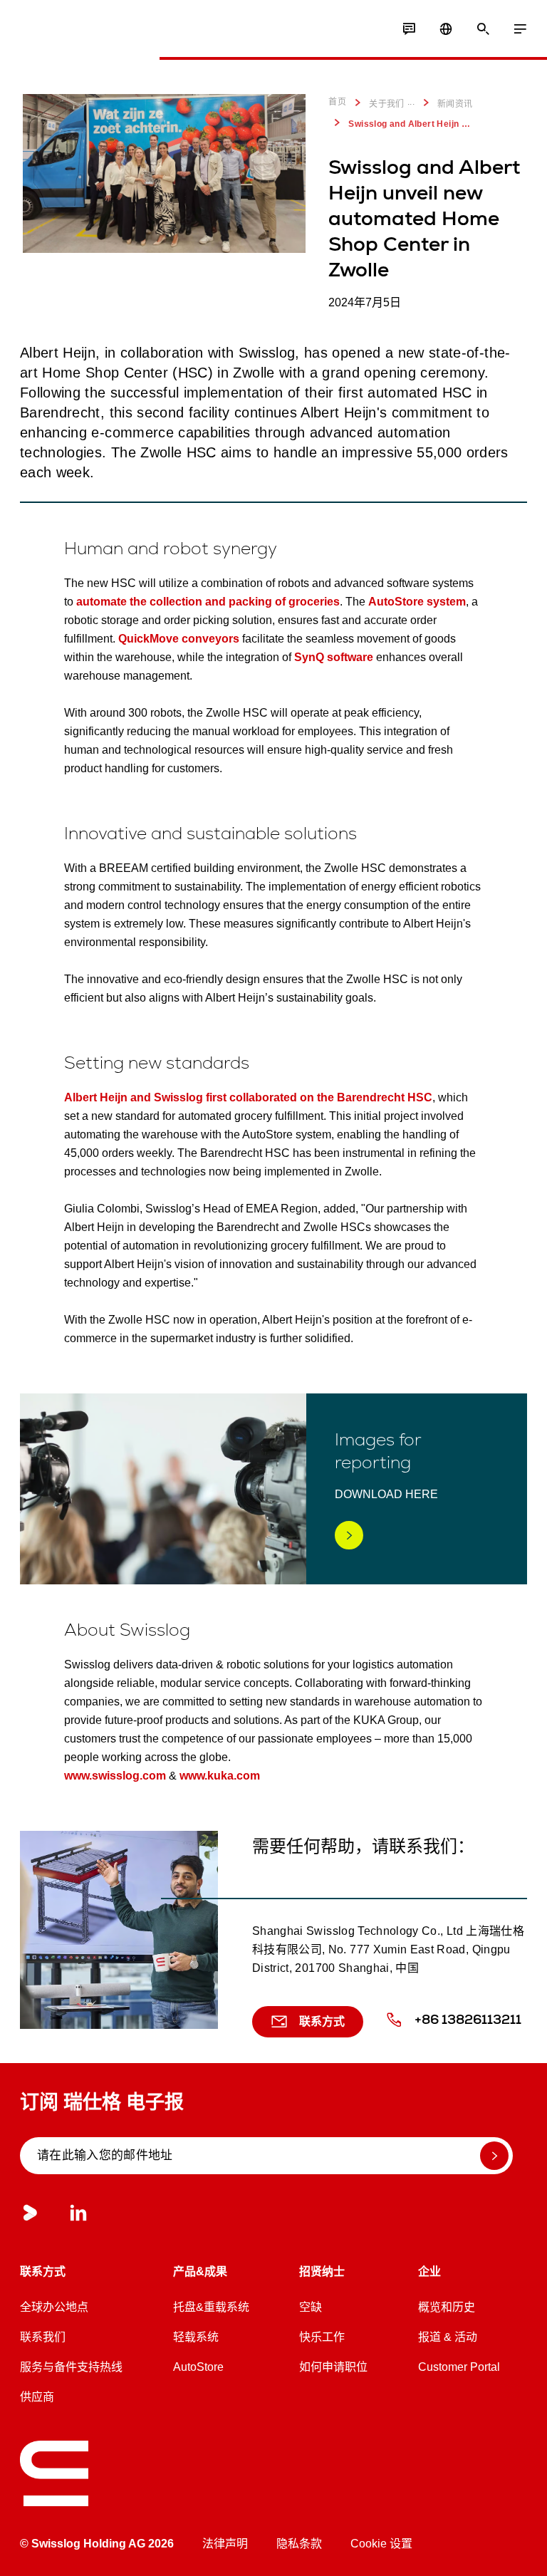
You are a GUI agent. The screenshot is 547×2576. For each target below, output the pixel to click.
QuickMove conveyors (179, 639)
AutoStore (198, 2367)
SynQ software (332, 657)
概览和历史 (447, 2307)
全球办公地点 (54, 2307)
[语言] (446, 29)
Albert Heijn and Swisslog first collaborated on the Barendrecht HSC (248, 1097)
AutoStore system (417, 602)
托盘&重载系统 (211, 2307)
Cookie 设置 (381, 2544)
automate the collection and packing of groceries (208, 602)
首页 (337, 102)
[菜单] (520, 29)
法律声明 (225, 2544)
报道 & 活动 (448, 2337)
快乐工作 (322, 2337)
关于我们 (387, 104)
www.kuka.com (220, 1776)
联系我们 (43, 2337)
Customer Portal (459, 2367)
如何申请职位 (333, 2367)
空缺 (311, 2307)
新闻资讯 (455, 104)
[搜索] (483, 29)
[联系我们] (409, 29)
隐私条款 (299, 2544)
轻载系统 (196, 2337)
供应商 (37, 2397)
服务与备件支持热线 (71, 2367)
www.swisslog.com (115, 1776)
